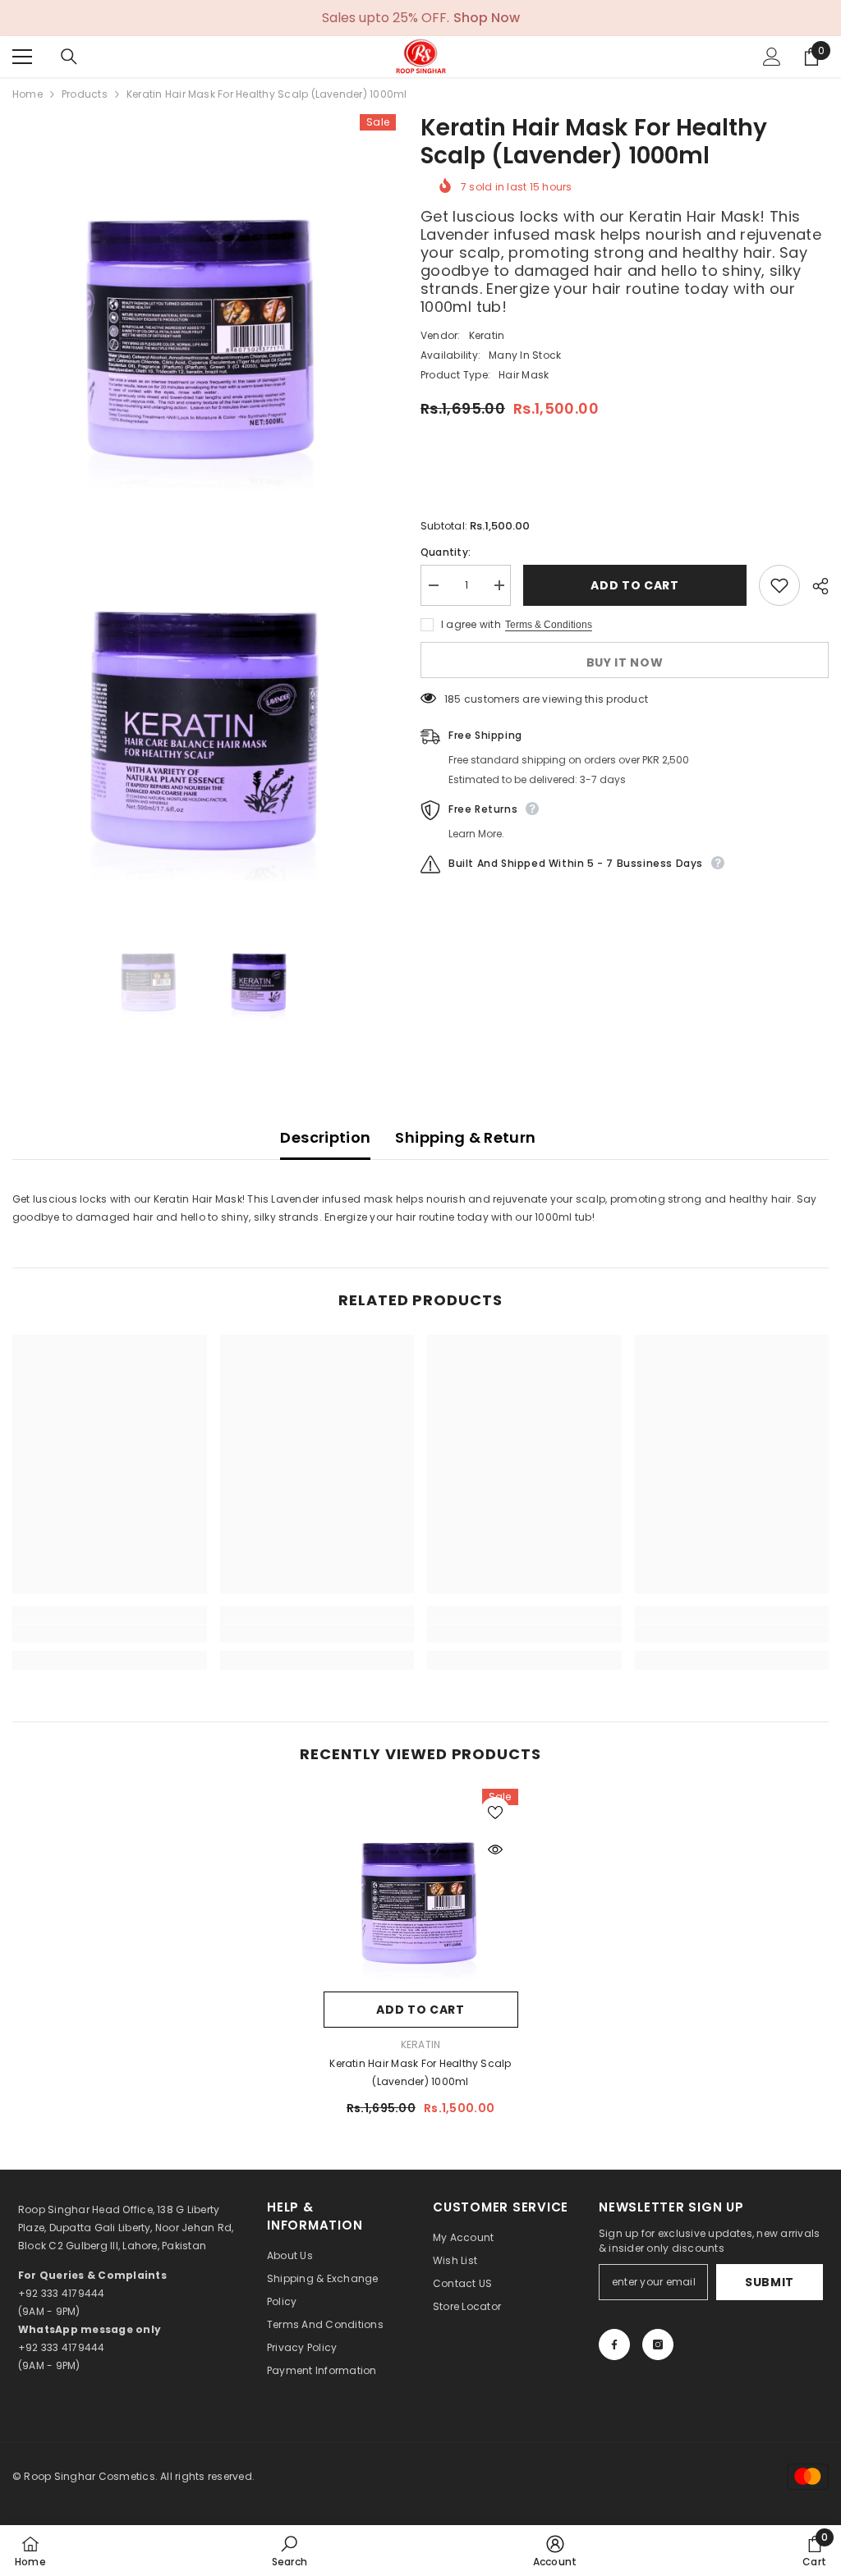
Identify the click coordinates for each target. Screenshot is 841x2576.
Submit (770, 2282)
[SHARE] (814, 586)
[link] (110, 1634)
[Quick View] (495, 1849)
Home (28, 94)
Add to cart (635, 585)
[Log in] (772, 57)
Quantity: (446, 552)
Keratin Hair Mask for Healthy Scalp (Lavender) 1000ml (420, 2072)
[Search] (69, 57)
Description (325, 1137)
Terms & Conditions (549, 625)
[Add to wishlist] (779, 585)
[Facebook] (614, 2345)
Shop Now (487, 18)
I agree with (471, 624)
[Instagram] (658, 2345)
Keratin (487, 335)
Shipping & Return (465, 1137)
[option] (150, 974)
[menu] (22, 57)
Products (85, 94)
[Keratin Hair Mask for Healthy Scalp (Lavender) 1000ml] (421, 1886)
